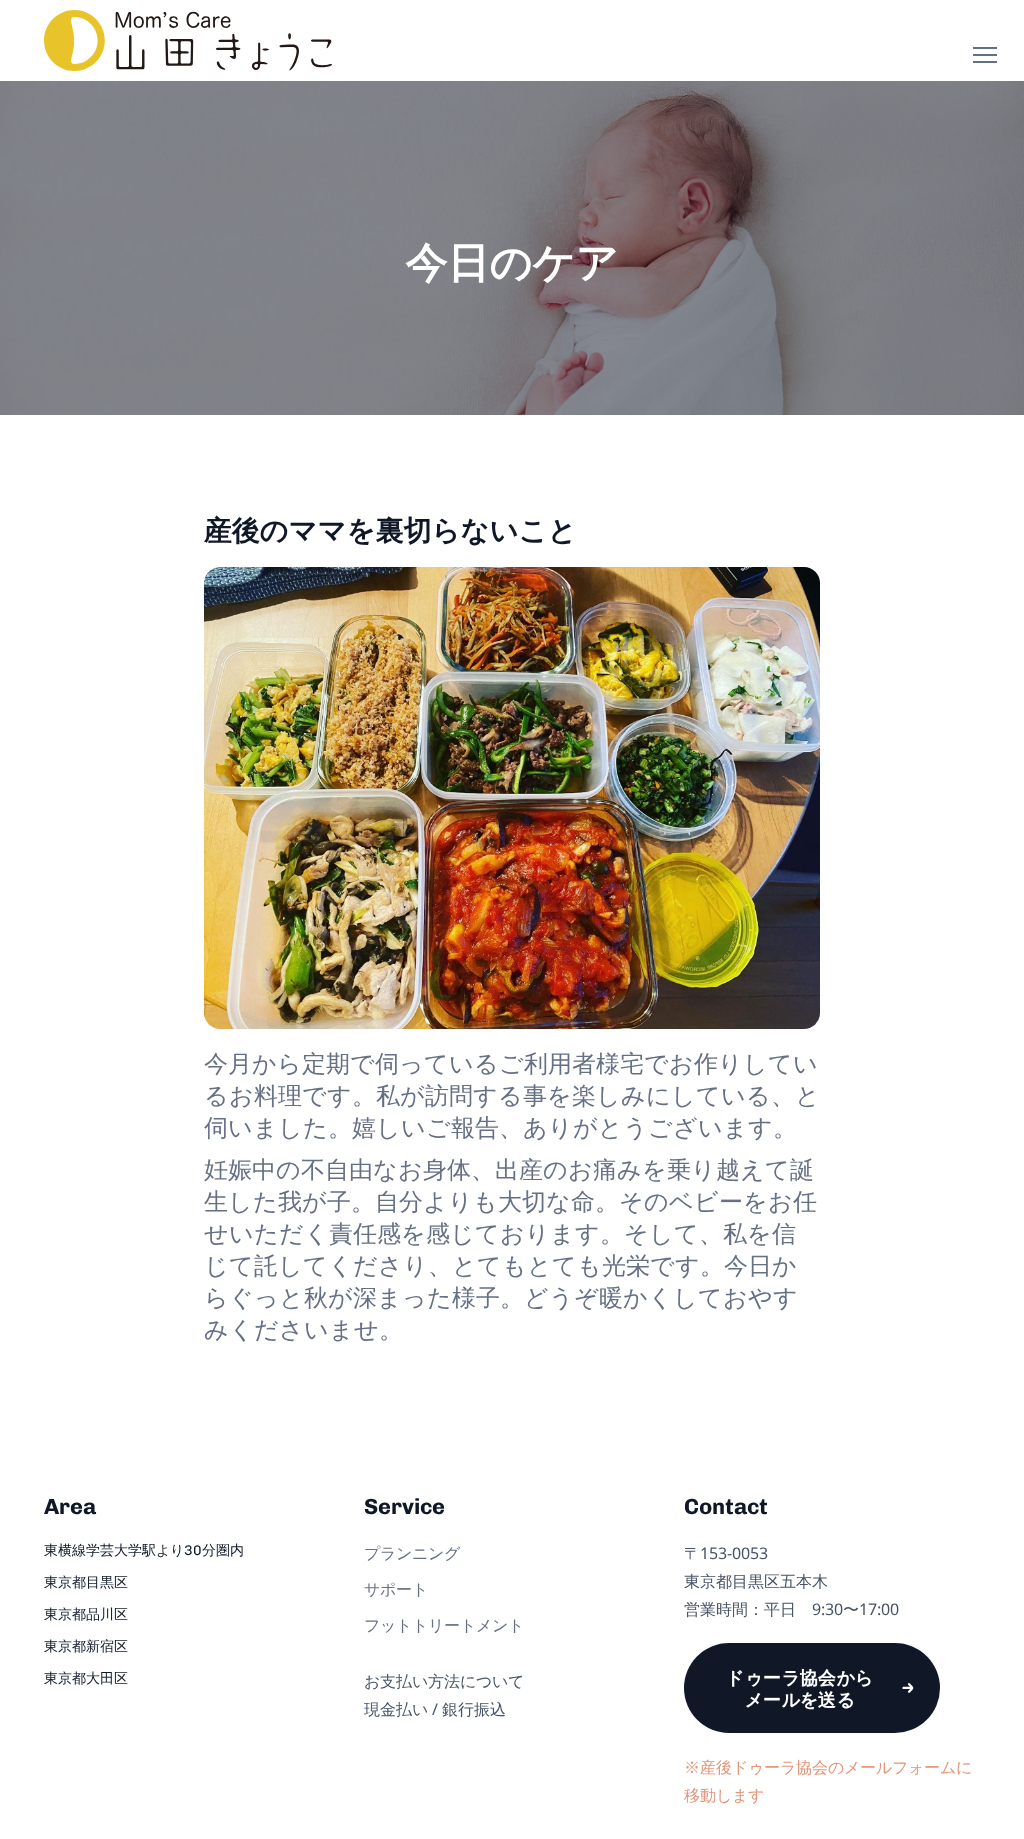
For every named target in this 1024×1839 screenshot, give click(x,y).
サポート (396, 1589)
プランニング (412, 1553)
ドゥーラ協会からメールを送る (800, 1688)
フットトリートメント (444, 1625)
